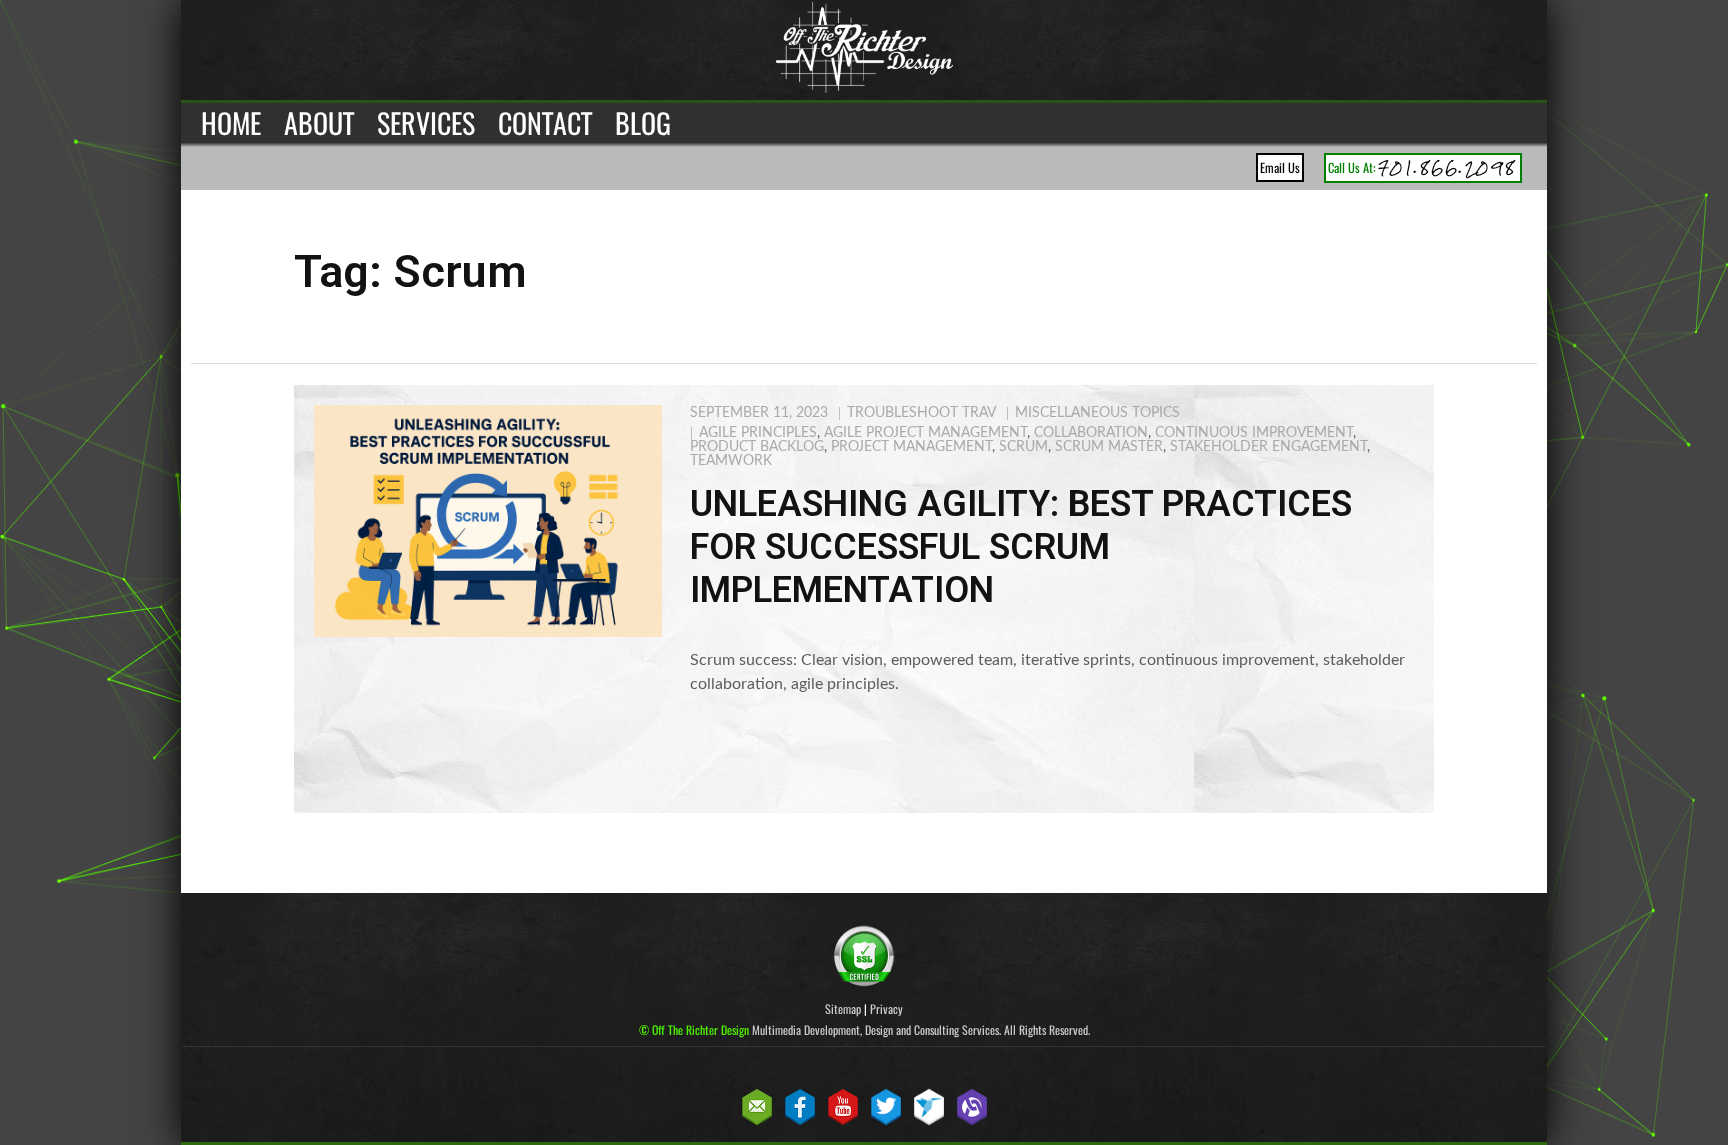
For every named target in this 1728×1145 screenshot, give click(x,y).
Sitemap (843, 1008)
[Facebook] (800, 1121)
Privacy (886, 1008)
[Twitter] (886, 1121)
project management (911, 447)
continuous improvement (1254, 433)
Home (231, 122)
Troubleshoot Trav (921, 413)
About (319, 122)
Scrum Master (1109, 447)
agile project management (925, 433)
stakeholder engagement (1268, 447)
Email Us (1280, 167)
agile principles (758, 433)
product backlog (757, 447)
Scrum (1023, 447)
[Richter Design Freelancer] (929, 1121)
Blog (643, 122)
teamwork (731, 461)
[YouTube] (843, 1121)
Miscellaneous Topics (1097, 413)
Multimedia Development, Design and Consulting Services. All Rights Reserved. (864, 1029)
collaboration (1091, 433)
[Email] (757, 1121)
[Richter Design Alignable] (972, 1121)
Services (426, 122)
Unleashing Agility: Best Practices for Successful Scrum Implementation (1021, 547)
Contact (545, 122)
